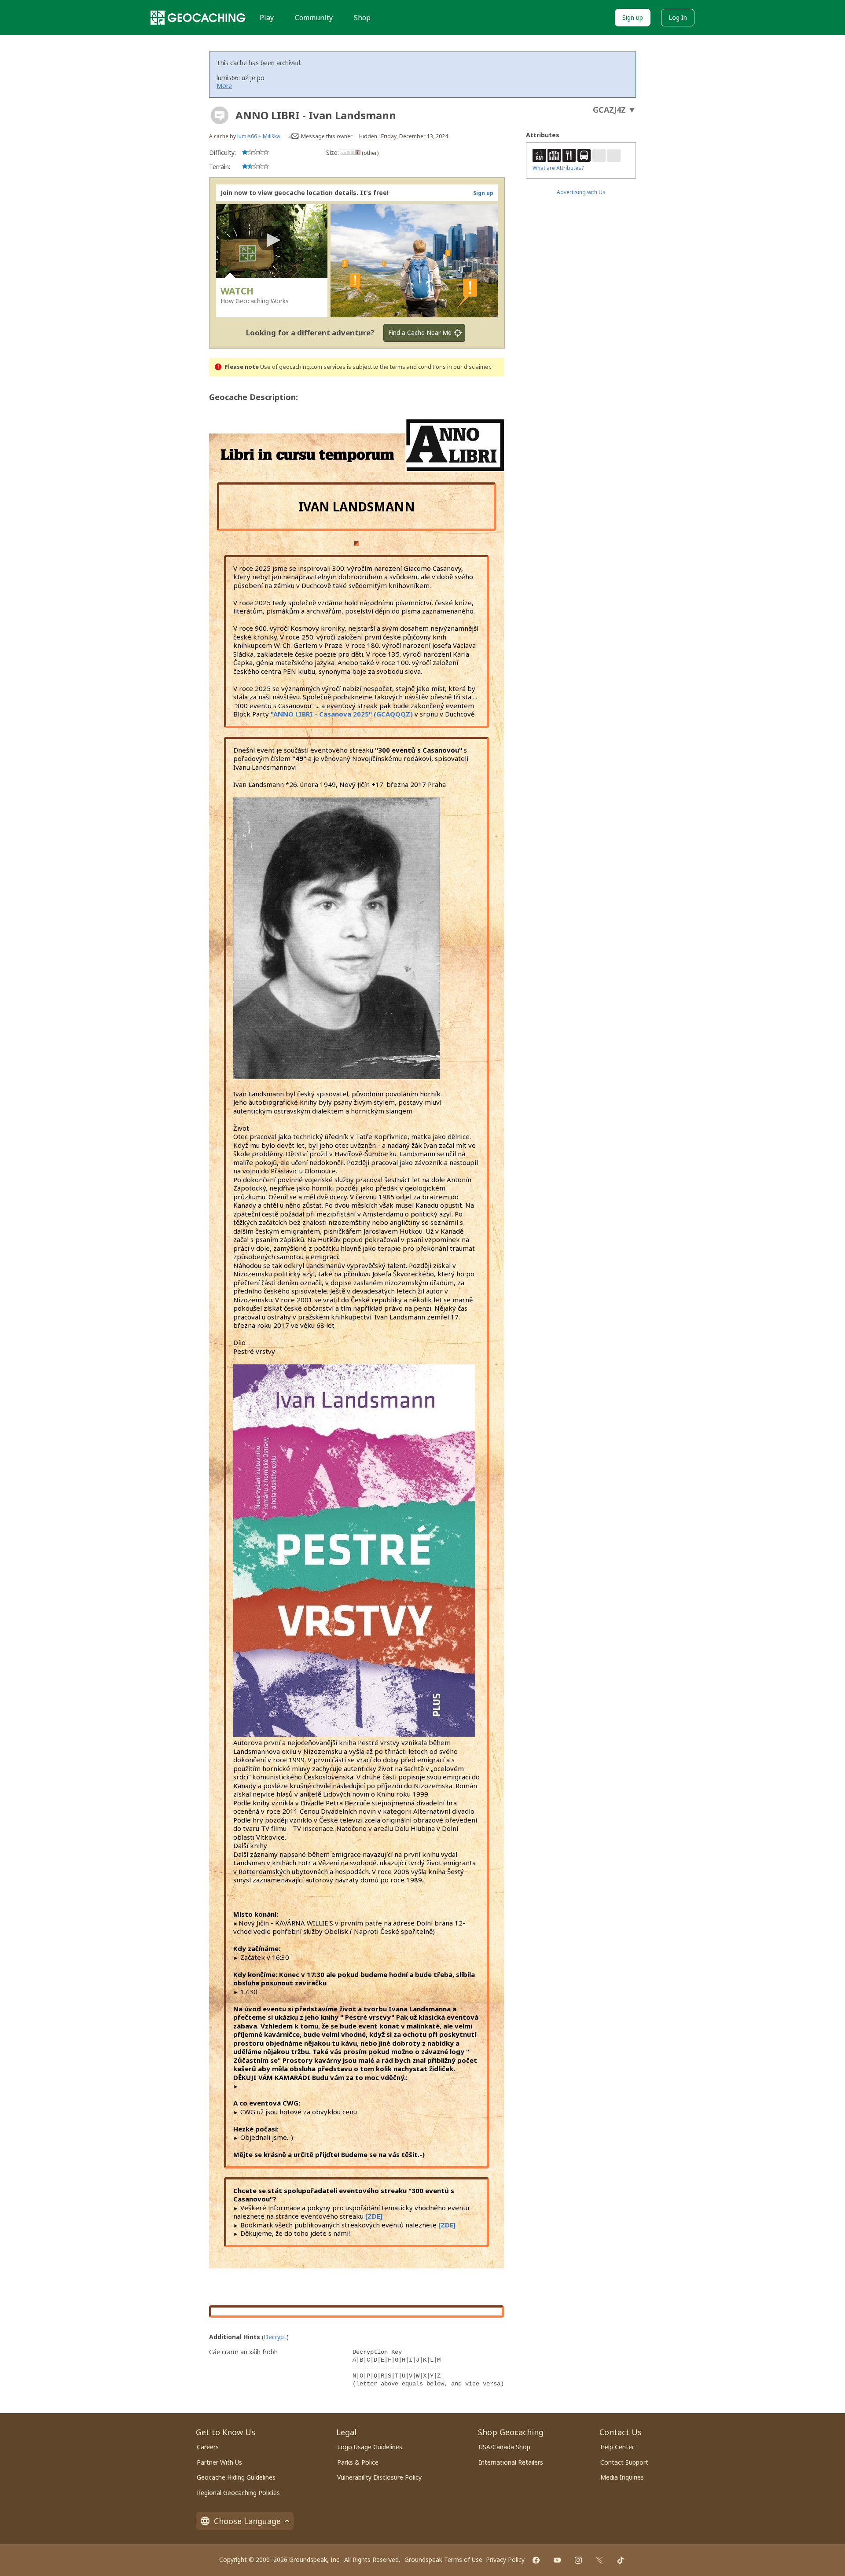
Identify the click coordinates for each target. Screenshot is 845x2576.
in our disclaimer (468, 367)
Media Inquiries (622, 2477)
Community (314, 18)
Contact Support (624, 2462)
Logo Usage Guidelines (370, 2447)
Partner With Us (219, 2462)
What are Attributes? (558, 168)
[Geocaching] (198, 18)
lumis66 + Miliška (259, 136)
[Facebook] (536, 2560)
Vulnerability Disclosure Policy (379, 2477)
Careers (208, 2447)
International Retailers (511, 2462)
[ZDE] (374, 2216)
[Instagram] (578, 2560)
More (224, 86)
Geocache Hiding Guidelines (236, 2477)
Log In (678, 17)
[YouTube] (557, 2560)
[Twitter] (599, 2560)
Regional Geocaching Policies (238, 2493)
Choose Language (247, 2521)
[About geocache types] (220, 115)
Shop (362, 18)
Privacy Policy (505, 2559)
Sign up (633, 17)
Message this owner (327, 136)
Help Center (617, 2447)
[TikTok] (621, 2560)
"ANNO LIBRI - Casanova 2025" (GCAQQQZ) (342, 714)
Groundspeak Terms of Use (443, 2559)
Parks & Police (358, 2462)
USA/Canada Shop (505, 2447)
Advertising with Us (581, 192)
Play (267, 18)
